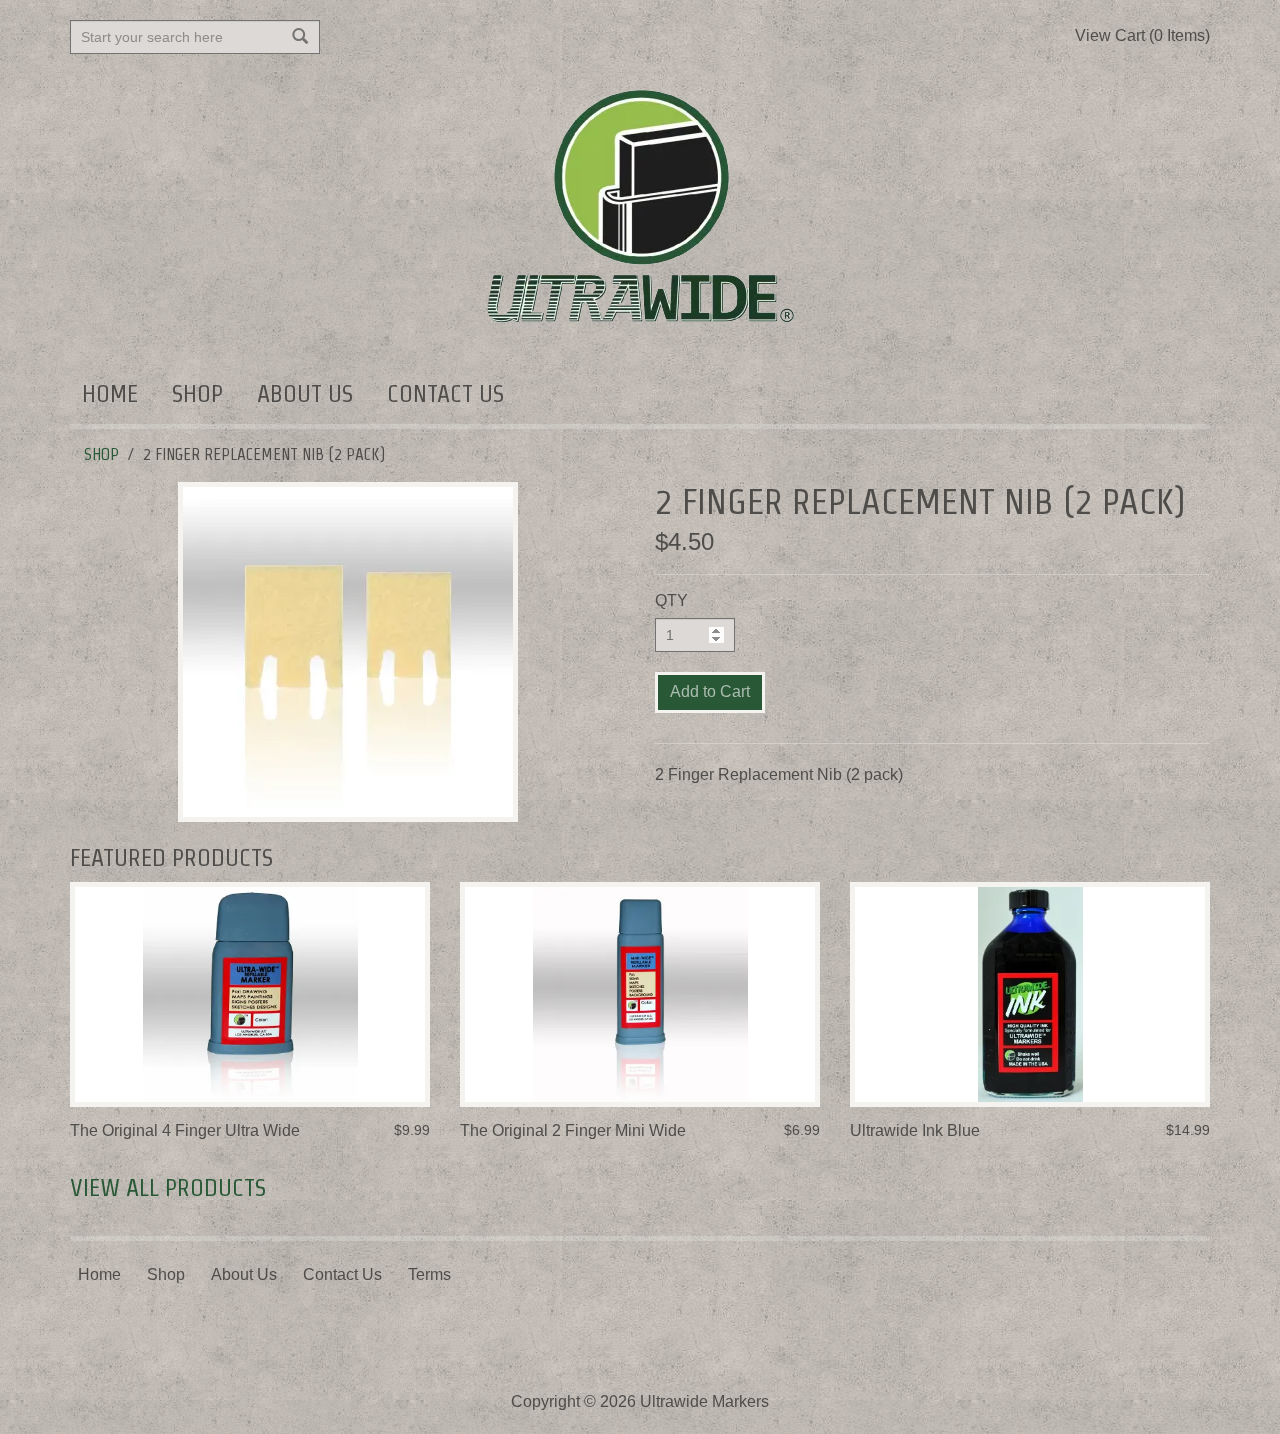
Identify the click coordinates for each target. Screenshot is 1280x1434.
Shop (197, 393)
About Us (305, 393)
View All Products (168, 1187)
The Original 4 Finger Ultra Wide (185, 1130)
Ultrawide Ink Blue (915, 1130)
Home (110, 393)
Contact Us (445, 393)
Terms (429, 1274)
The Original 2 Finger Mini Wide (573, 1130)
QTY (671, 600)
